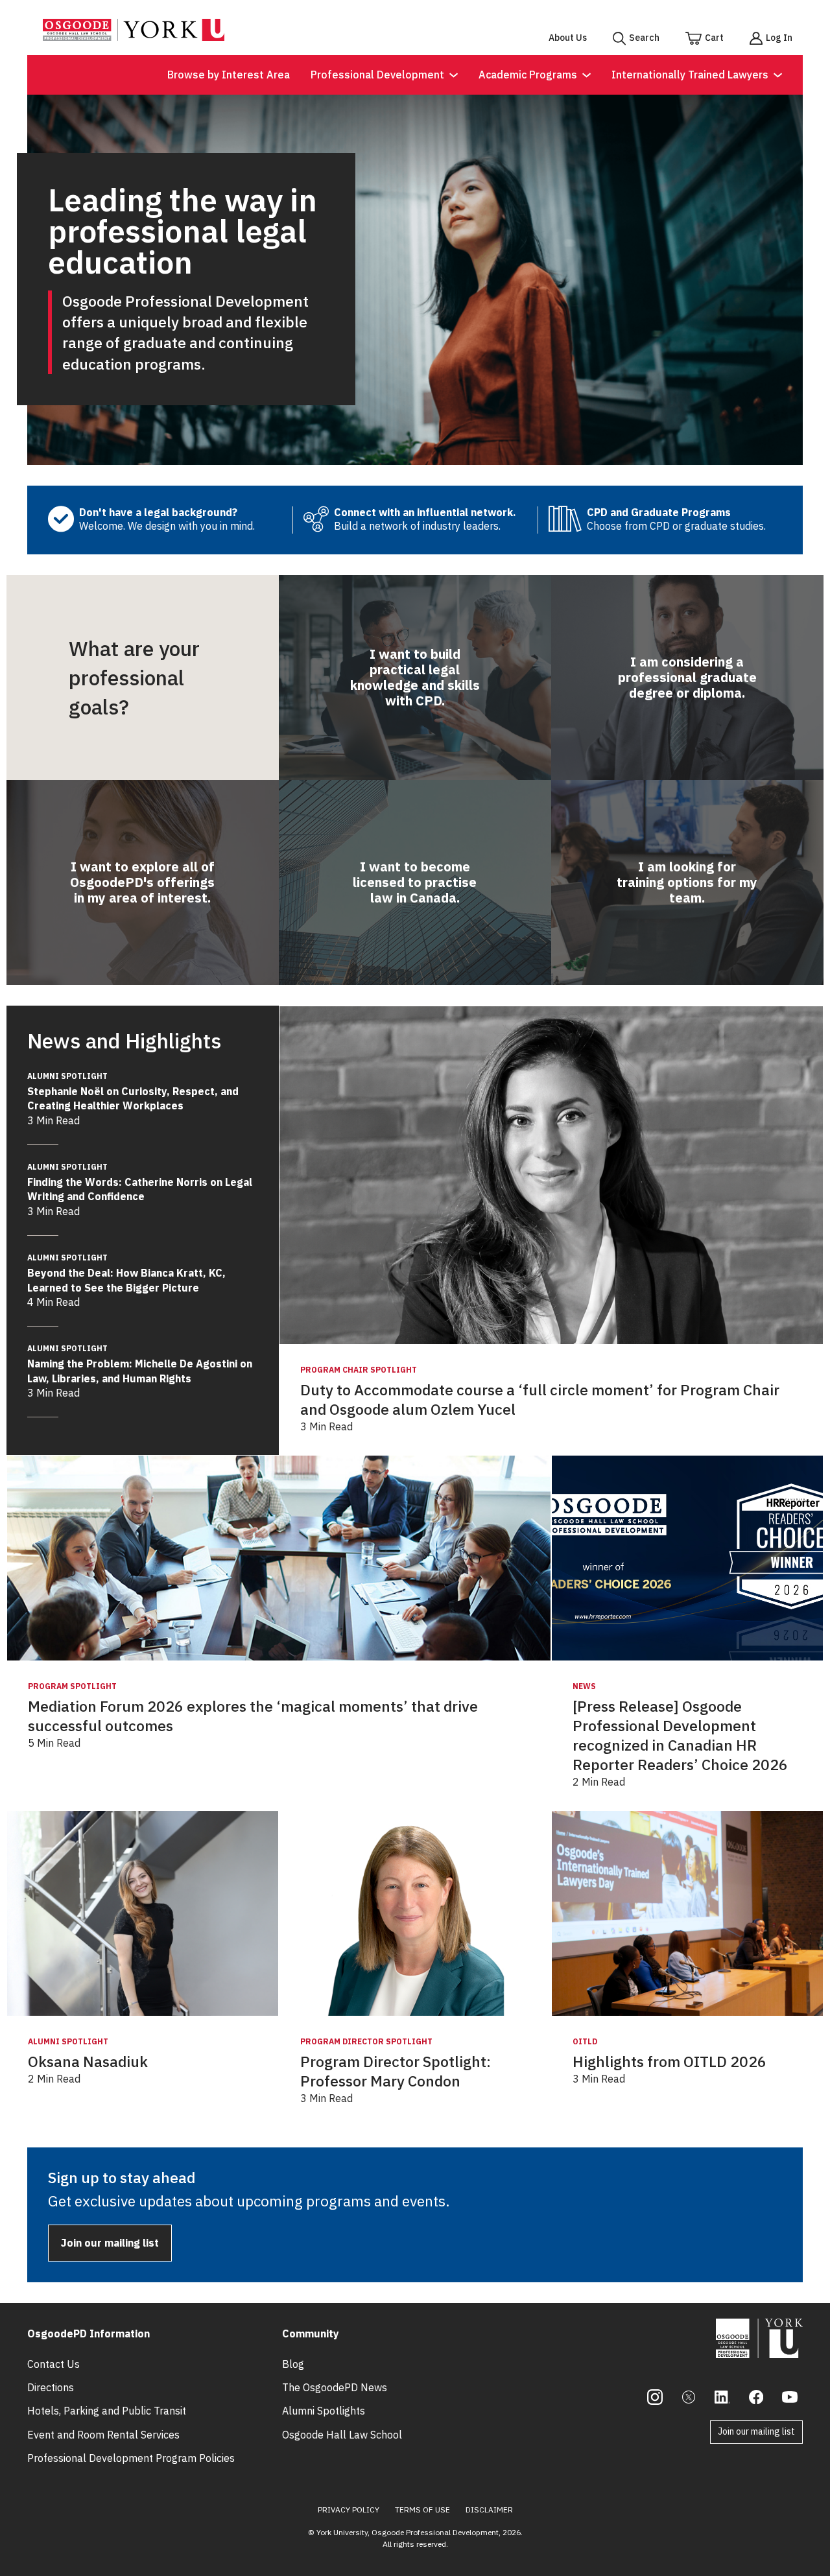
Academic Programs (528, 75)
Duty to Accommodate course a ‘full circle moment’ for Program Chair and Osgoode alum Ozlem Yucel (540, 1400)
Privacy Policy (349, 2510)
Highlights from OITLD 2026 (670, 2062)
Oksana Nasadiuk (88, 2062)
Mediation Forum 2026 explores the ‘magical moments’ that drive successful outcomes (253, 1716)
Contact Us (53, 2364)
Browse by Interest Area (229, 75)
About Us (568, 38)
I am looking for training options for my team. (687, 882)
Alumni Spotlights (324, 2411)
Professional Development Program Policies (131, 2458)
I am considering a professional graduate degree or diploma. (687, 677)
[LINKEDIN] (722, 2397)
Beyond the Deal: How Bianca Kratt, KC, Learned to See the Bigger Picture (126, 1273)
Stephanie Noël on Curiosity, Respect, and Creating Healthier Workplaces (133, 1092)
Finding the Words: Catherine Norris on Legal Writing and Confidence (140, 1182)
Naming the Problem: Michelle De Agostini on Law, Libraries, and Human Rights (140, 1364)
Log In (779, 38)
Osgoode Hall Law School (342, 2435)
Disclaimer (489, 2510)
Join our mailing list (110, 2243)
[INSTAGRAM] (655, 2397)
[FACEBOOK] (756, 2397)
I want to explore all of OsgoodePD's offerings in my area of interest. (142, 882)
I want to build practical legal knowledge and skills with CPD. (415, 677)
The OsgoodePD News (335, 2387)
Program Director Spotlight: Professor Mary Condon (396, 2071)
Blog (293, 2364)
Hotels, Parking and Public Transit (107, 2411)
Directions (51, 2387)
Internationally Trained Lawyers (690, 75)
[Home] (134, 37)
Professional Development (377, 75)
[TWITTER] (689, 2397)
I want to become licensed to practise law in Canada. (415, 882)
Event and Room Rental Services (103, 2435)
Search (644, 38)
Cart (714, 38)
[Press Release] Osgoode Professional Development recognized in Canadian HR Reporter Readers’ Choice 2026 (680, 1735)
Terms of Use (422, 2510)
